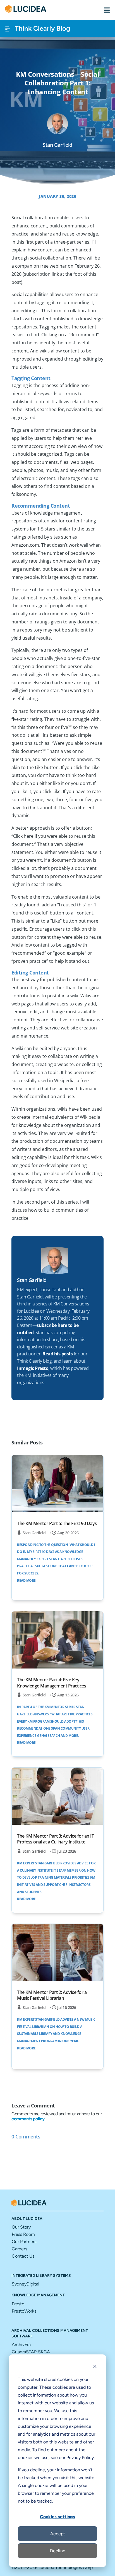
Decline (58, 2551)
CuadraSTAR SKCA (31, 2352)
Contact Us (23, 2256)
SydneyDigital (26, 2284)
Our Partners (24, 2242)
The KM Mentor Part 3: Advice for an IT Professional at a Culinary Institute (55, 1839)
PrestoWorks (24, 2311)
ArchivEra (21, 2345)
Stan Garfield (34, 1533)
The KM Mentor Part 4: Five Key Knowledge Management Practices (51, 1683)
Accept (58, 2534)
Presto (18, 2304)
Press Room (23, 2234)
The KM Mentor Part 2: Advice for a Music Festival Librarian (52, 1995)
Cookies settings (57, 2517)
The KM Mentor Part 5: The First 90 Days (57, 1523)
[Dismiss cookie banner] (95, 2367)
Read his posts (57, 1354)
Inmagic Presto (33, 1368)
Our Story (21, 2227)
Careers (19, 2249)
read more (26, 1580)
